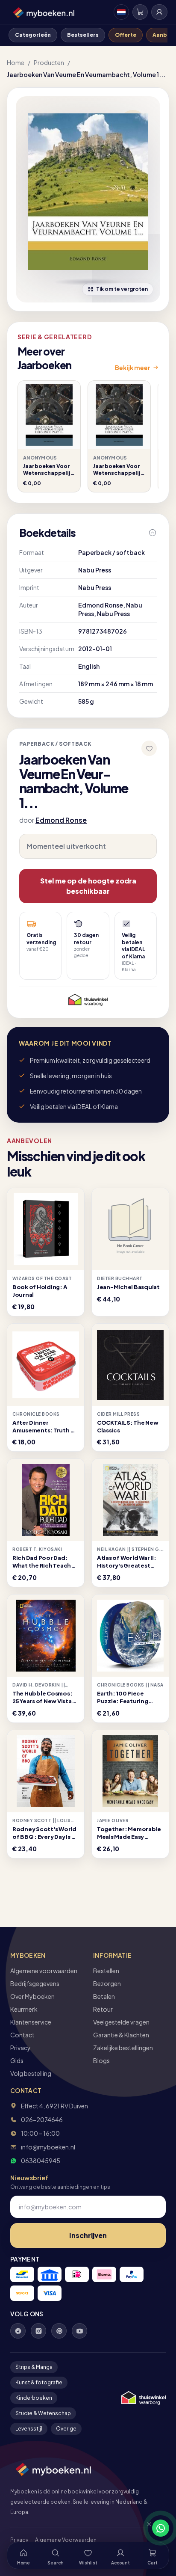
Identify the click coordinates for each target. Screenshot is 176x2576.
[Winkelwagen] (140, 12)
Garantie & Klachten (121, 2035)
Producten (49, 62)
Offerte (126, 35)
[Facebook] (18, 2331)
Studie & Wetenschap (43, 2413)
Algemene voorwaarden (44, 1971)
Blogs (101, 2060)
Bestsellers (83, 35)
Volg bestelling (31, 2073)
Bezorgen (107, 1983)
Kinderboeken (34, 2398)
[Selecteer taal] (121, 12)
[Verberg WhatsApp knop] (145, 2528)
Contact (22, 2035)
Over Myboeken (32, 1996)
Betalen (104, 1996)
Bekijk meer (133, 368)
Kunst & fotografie (39, 2382)
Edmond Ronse (61, 820)
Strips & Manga (34, 2367)
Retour (103, 2009)
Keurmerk (24, 2009)
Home (16, 62)
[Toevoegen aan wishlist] (149, 748)
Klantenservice (31, 2022)
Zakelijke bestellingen (123, 2048)
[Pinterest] (59, 2331)
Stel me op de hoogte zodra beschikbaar (88, 886)
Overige (66, 2429)
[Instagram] (38, 2331)
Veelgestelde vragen (121, 2022)
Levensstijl (29, 2429)
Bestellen (106, 1971)
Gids (17, 2060)
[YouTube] (79, 2331)
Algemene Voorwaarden (66, 2540)
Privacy (21, 2048)
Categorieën (33, 35)
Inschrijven (88, 2235)
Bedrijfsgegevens (35, 1983)
